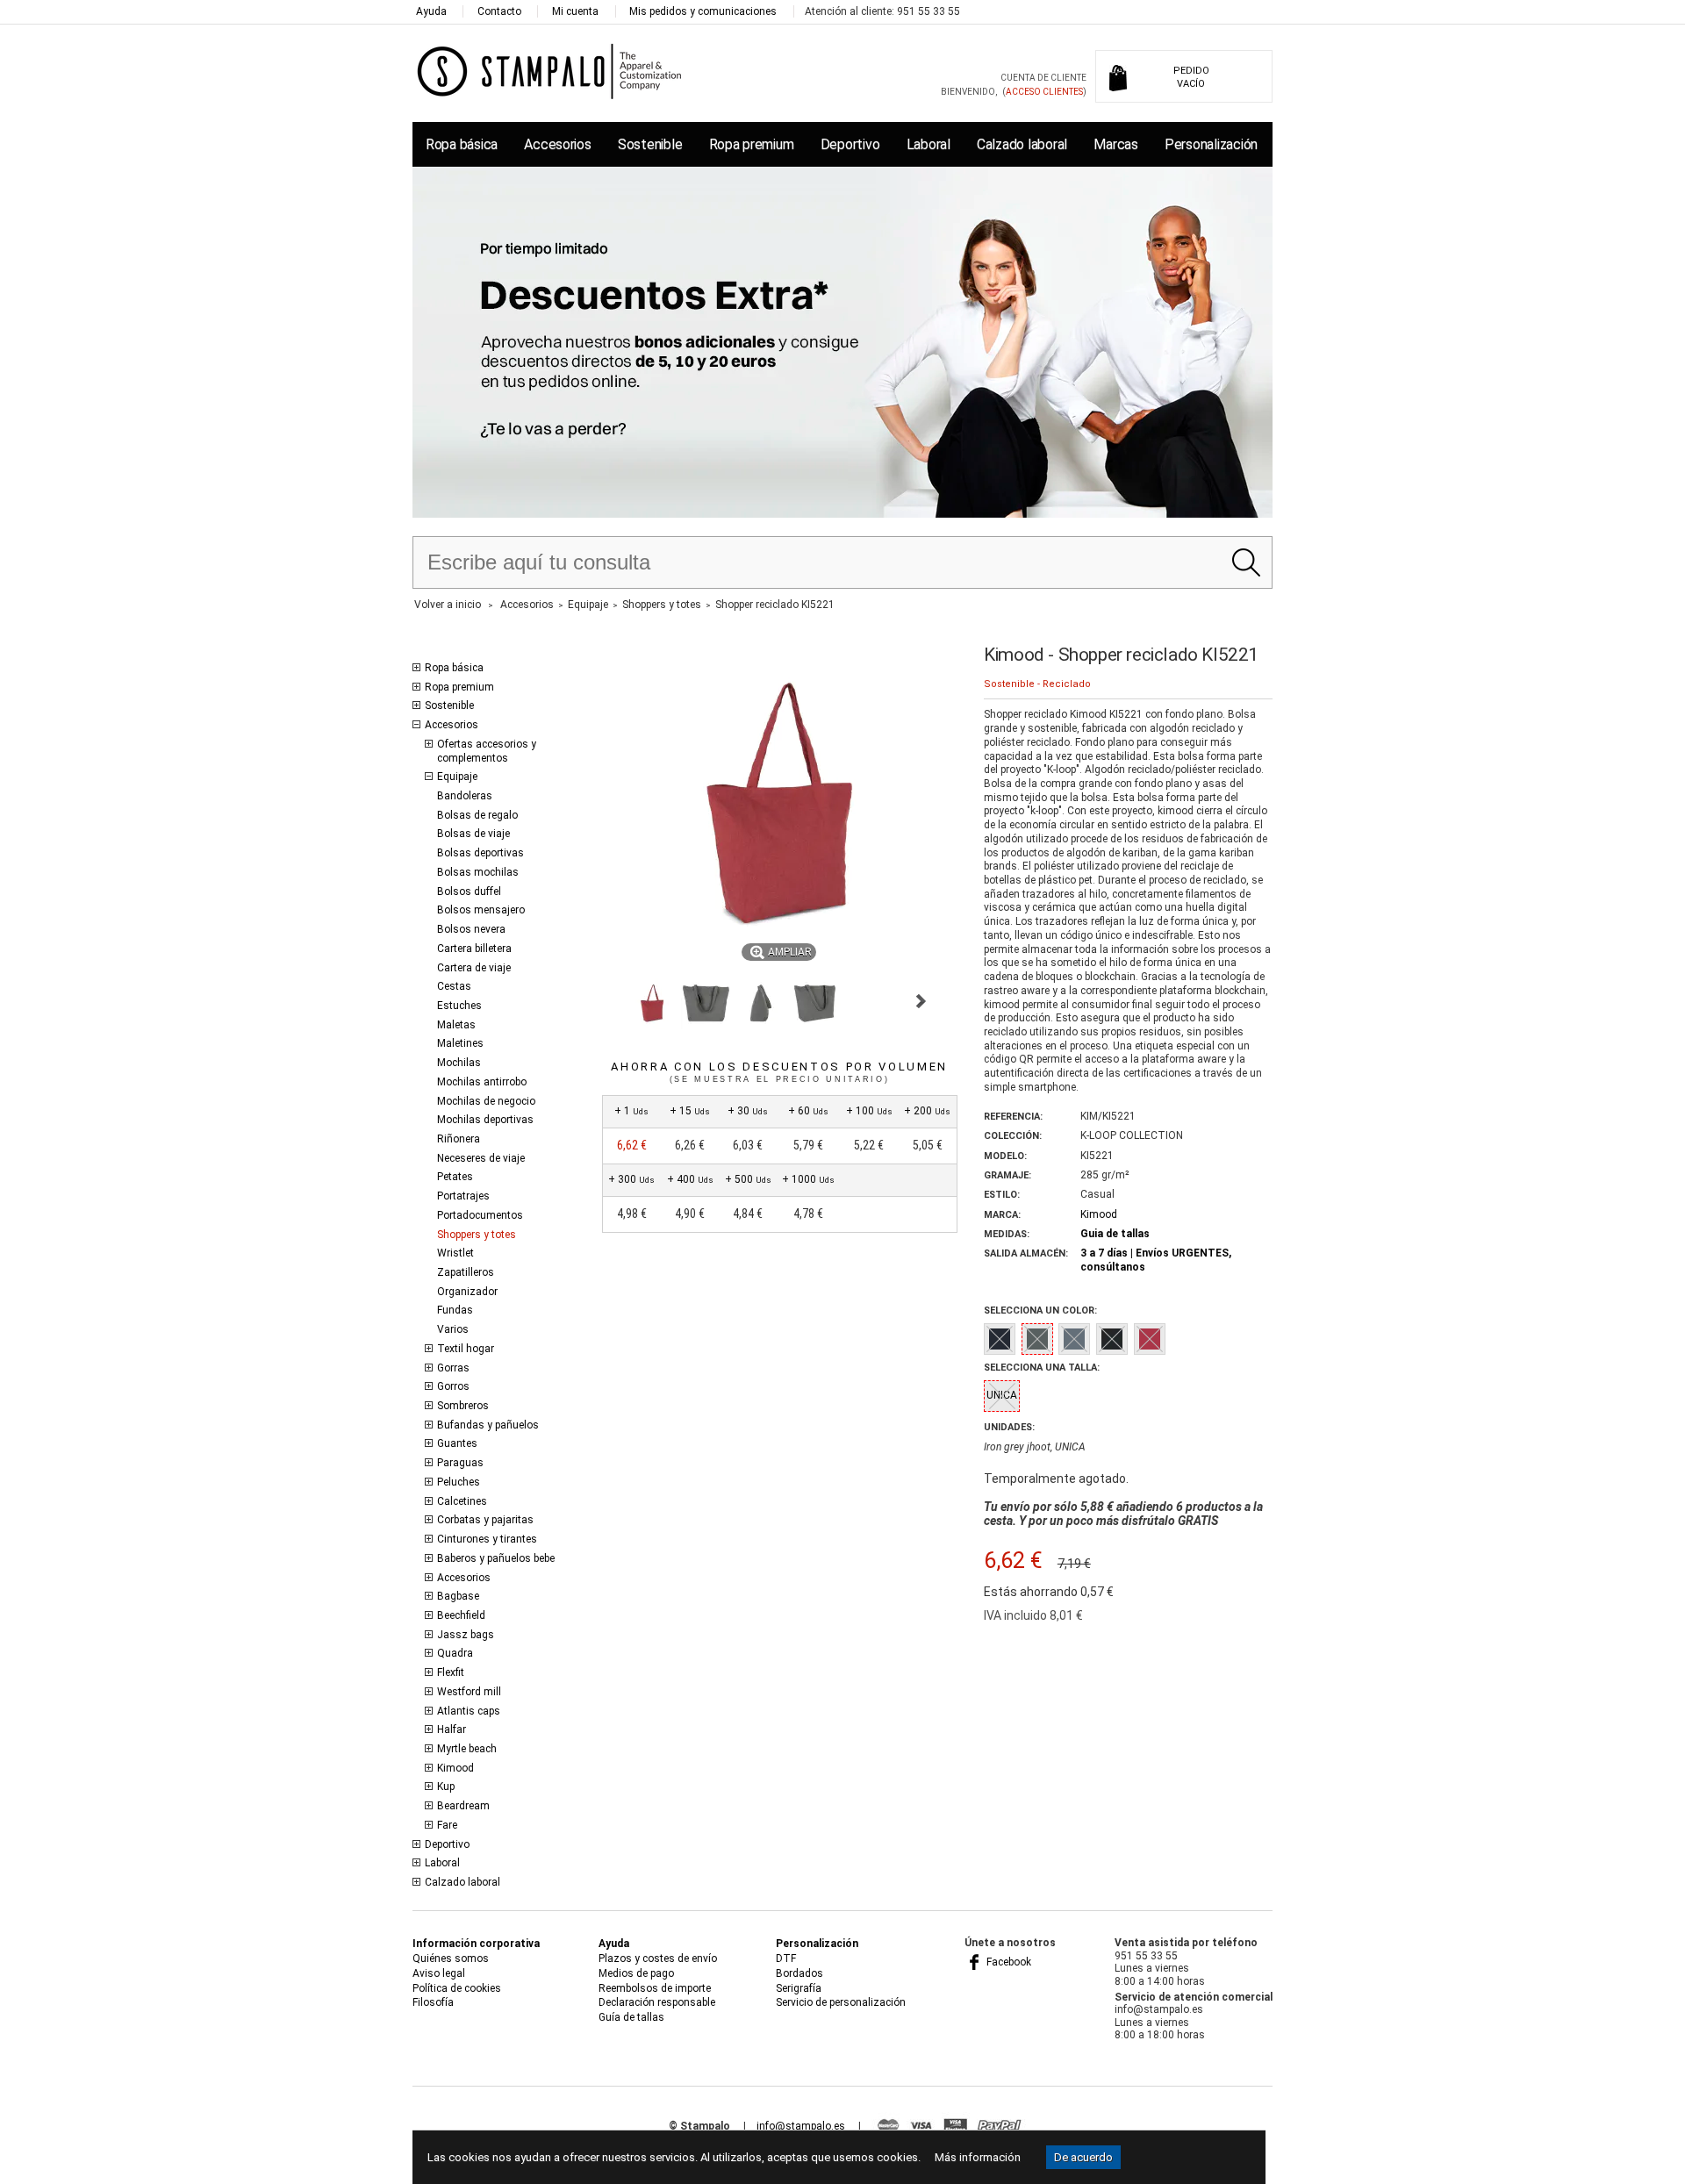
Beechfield (461, 1615)
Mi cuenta (575, 11)
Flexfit (451, 1672)
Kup (446, 1787)
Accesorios (557, 144)
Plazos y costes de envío (658, 1958)
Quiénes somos (451, 1958)
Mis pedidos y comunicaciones (703, 11)
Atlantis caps (469, 1711)
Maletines (460, 1043)
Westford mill (469, 1692)
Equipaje (457, 777)
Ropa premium (752, 144)
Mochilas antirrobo (482, 1082)
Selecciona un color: (1040, 1310)
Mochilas (459, 1063)
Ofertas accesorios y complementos (487, 751)
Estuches (459, 1006)
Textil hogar (466, 1349)
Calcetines (462, 1501)
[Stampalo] (550, 71)
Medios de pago (636, 1973)
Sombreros (463, 1406)
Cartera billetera (474, 949)
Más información (978, 2157)
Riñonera (459, 1139)
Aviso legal (439, 1973)
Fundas (455, 1310)
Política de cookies (457, 1988)
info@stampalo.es (801, 2126)
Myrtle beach (467, 1749)
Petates (455, 1177)
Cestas (454, 986)
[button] (652, 1004)
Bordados (799, 1973)
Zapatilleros (466, 1272)
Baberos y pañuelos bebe (496, 1558)
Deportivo (850, 144)
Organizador (467, 1292)
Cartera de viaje (474, 968)
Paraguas (460, 1463)
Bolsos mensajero (481, 910)
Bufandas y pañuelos (488, 1425)
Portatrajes (463, 1196)
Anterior (609, 1001)
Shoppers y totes (477, 1235)
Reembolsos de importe (655, 1988)
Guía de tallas (631, 2017)
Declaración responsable (657, 2002)
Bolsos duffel (469, 892)
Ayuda (431, 11)
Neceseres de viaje (481, 1158)
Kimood (455, 1768)
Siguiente (921, 1001)
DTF (786, 1958)
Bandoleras (465, 796)
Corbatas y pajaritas (485, 1520)
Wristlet (455, 1253)
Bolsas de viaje (473, 834)
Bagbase (458, 1596)
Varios (453, 1329)
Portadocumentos (480, 1215)
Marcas (1115, 144)
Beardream (463, 1806)
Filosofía (433, 2002)
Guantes (457, 1443)
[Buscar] (1246, 562)
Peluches (459, 1482)
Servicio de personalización (841, 2002)
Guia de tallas (1115, 1234)
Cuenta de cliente (1043, 78)
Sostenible (650, 144)
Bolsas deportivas (480, 853)
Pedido (1191, 77)
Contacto (499, 11)
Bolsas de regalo (477, 815)
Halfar (452, 1729)
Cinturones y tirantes (487, 1539)
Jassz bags (466, 1635)
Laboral (929, 144)
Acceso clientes (1044, 92)
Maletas (456, 1025)
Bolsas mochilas (478, 872)
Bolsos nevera (471, 929)
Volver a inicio (448, 605)
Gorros (453, 1386)
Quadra (455, 1653)
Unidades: (1009, 1427)
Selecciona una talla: (1042, 1368)
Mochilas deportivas (485, 1120)
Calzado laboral (1022, 144)
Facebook (1007, 1962)
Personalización (1211, 144)
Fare (447, 1825)
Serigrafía (799, 1988)
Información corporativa (476, 1944)
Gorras (453, 1368)
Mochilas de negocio (486, 1101)
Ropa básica (462, 144)
